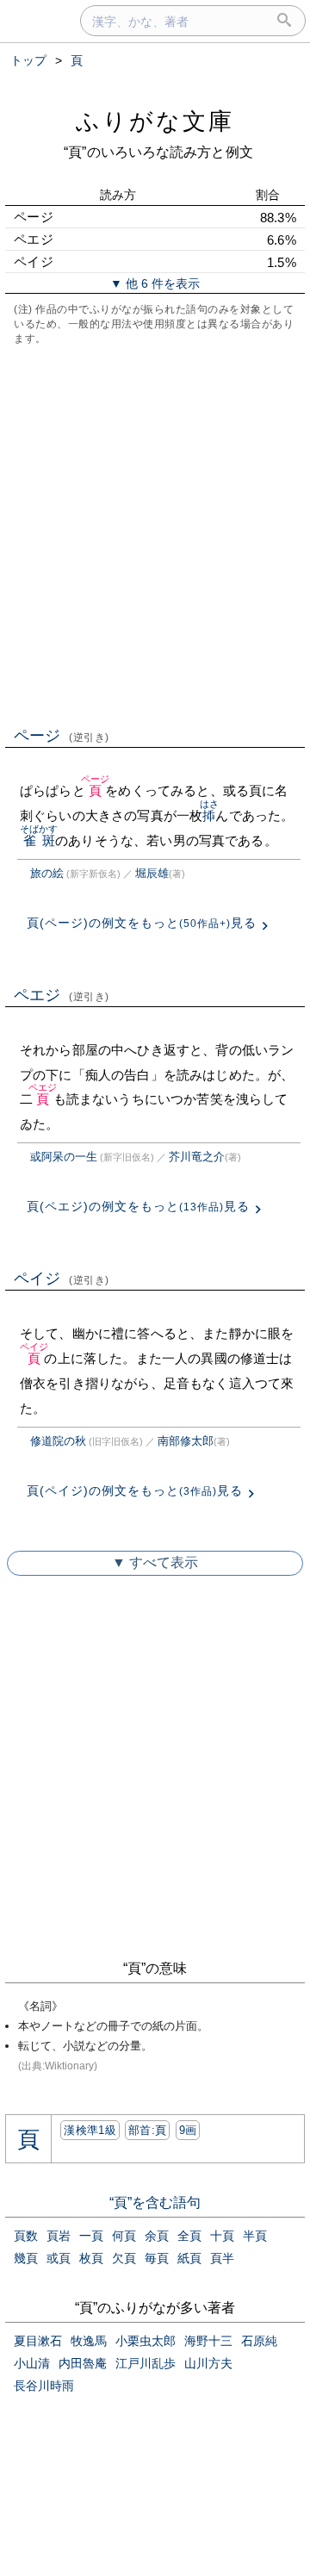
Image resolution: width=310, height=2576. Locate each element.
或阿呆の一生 (64, 1157)
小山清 (32, 2363)
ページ (62, 736)
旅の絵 (47, 873)
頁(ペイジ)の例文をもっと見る (135, 1490)
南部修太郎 (186, 1441)
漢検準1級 (90, 2130)
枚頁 (91, 2258)
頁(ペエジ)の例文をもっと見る (138, 1206)
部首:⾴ (147, 2130)
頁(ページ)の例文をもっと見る (142, 923)
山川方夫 (208, 2363)
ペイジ (62, 1279)
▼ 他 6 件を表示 (155, 283)
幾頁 (26, 2258)
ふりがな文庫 (155, 121)
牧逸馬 (89, 2341)
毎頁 (157, 2258)
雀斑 (39, 840)
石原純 (259, 2341)
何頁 (124, 2236)
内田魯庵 (83, 2363)
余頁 (157, 2236)
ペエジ (62, 995)
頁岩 (59, 2236)
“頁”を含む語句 (155, 2203)
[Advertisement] (155, 534)
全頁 (189, 2236)
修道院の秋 (58, 1441)
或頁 (59, 2258)
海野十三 (208, 2341)
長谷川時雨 (44, 2386)
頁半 (222, 2258)
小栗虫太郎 (146, 2341)
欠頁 (124, 2258)
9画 (188, 2130)
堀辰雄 (152, 873)
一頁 (91, 2236)
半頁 (255, 2236)
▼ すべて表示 (155, 1562)
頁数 (26, 2236)
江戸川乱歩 (146, 2363)
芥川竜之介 (197, 1157)
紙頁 (189, 2258)
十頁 (222, 2236)
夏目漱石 (38, 2341)
